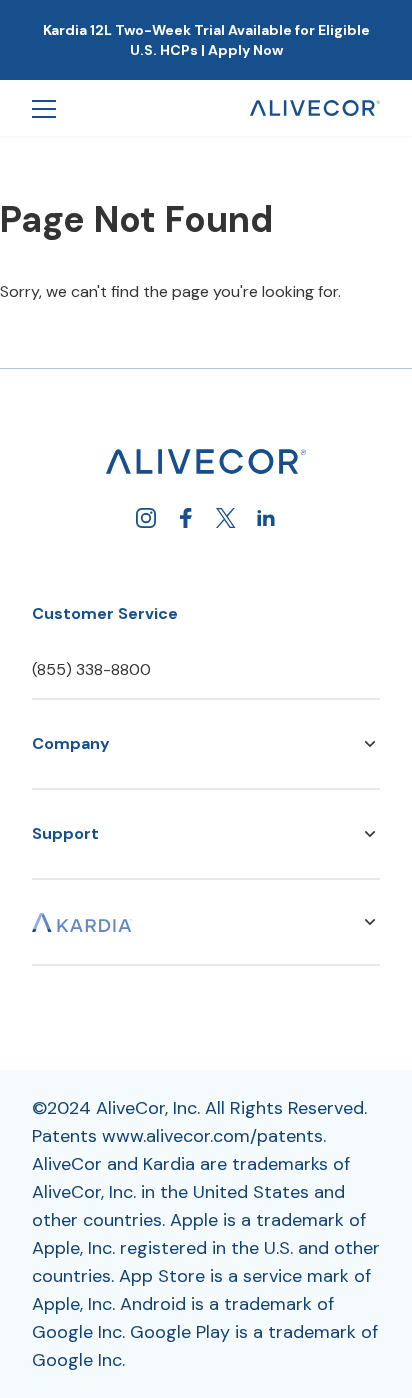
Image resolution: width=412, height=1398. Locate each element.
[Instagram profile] (146, 518)
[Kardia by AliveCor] (82, 922)
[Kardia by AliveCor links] (370, 922)
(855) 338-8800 (91, 669)
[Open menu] (44, 108)
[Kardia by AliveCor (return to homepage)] (206, 461)
